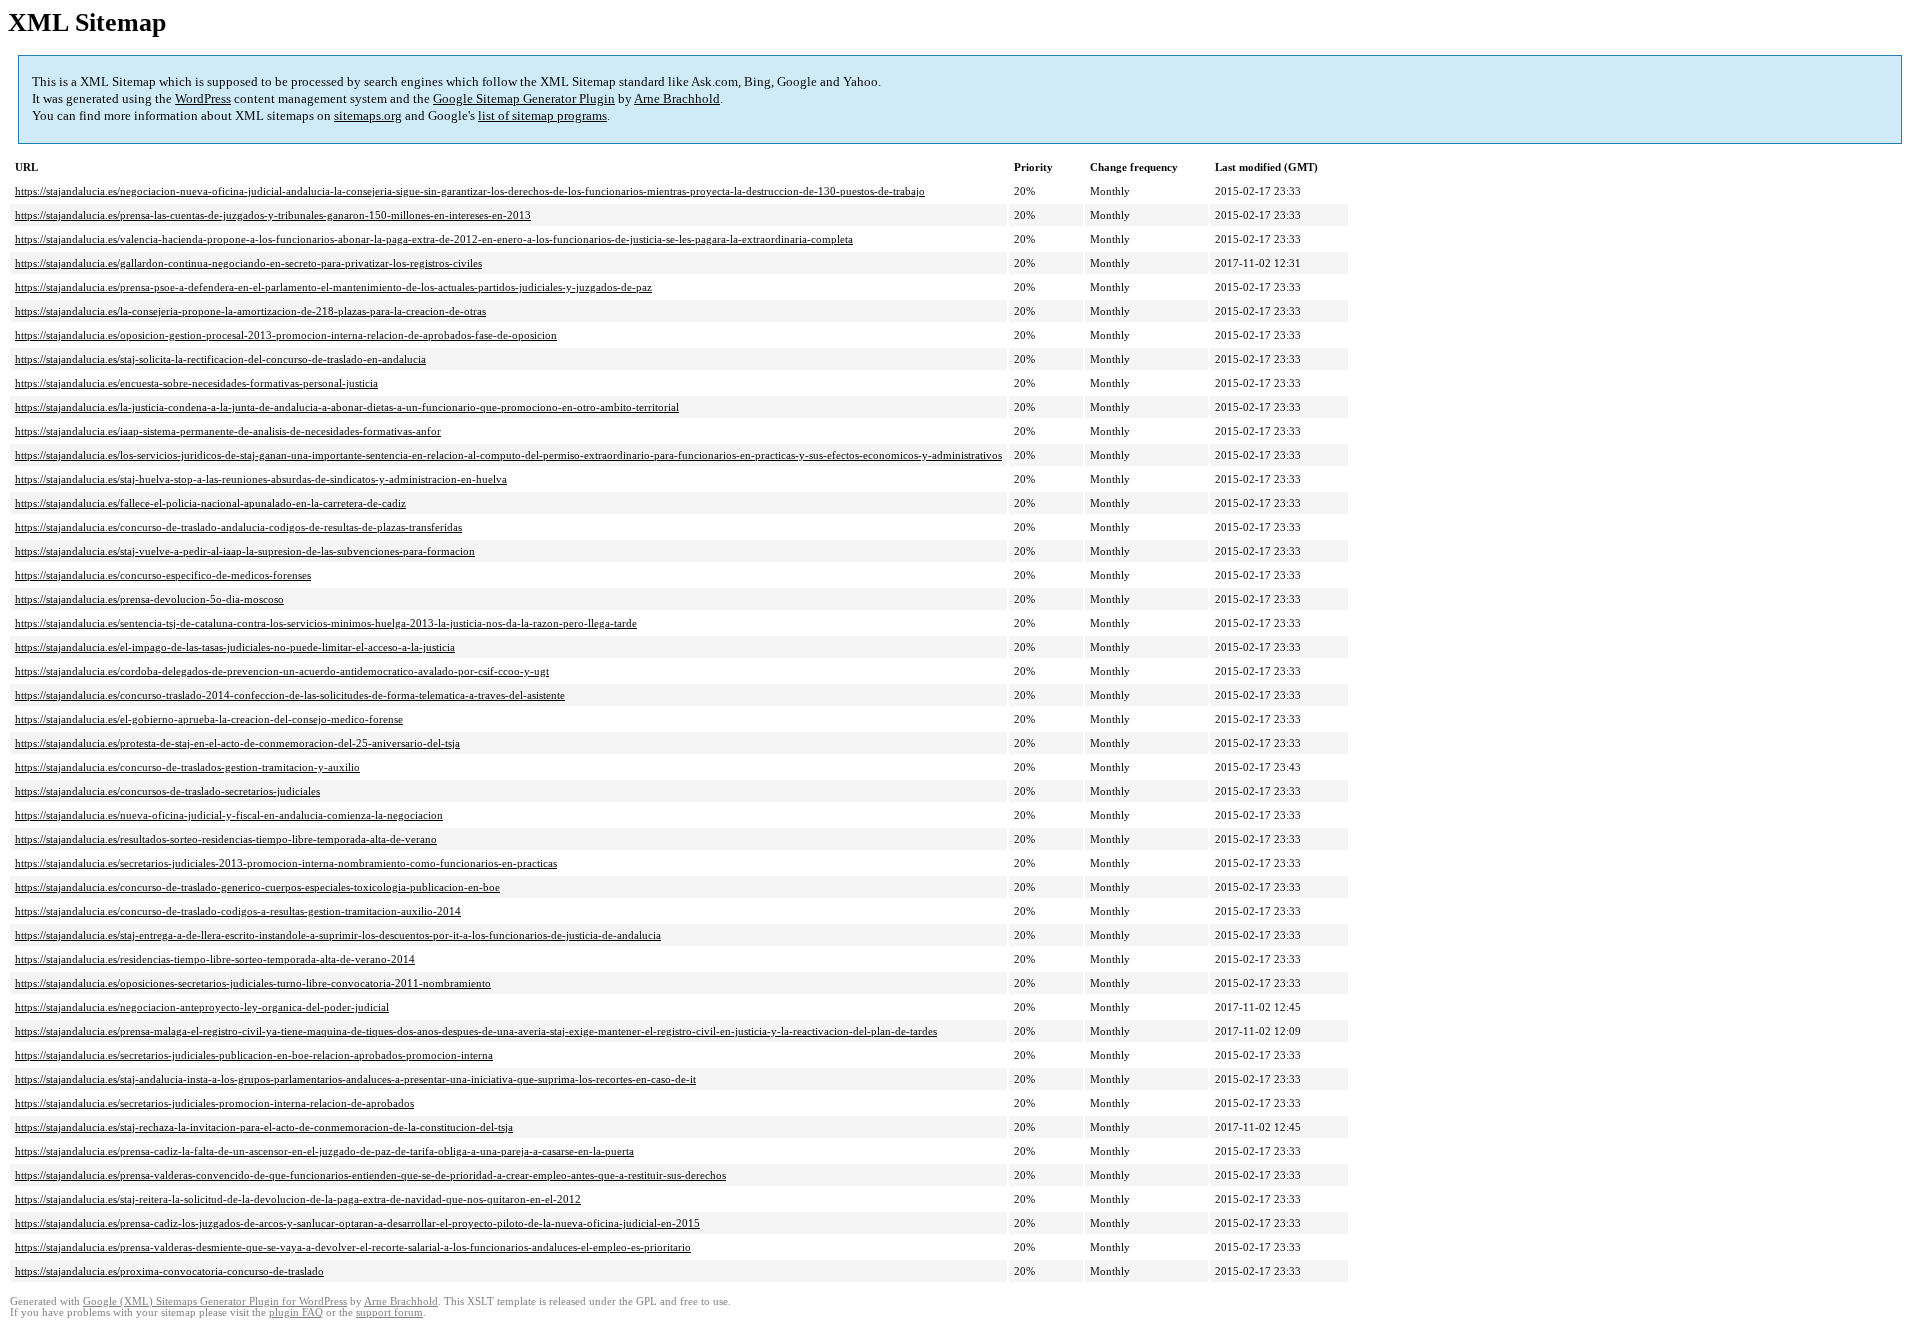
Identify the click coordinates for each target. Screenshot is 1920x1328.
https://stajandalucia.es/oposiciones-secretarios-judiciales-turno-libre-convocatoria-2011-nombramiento (253, 983)
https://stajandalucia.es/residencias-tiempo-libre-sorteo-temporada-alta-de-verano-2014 (215, 959)
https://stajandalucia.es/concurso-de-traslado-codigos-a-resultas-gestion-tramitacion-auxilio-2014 (238, 911)
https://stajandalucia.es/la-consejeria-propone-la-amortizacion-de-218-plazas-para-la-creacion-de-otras (250, 311)
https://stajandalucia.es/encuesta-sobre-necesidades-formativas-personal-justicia (196, 383)
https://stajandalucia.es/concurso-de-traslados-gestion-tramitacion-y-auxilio (187, 767)
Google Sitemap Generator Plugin (524, 98)
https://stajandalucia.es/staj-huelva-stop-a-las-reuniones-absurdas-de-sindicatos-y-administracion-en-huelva (261, 479)
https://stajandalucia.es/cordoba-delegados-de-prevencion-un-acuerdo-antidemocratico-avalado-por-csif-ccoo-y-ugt (282, 671)
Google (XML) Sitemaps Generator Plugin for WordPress (215, 1301)
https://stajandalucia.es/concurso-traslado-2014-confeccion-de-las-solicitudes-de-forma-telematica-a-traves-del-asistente (290, 695)
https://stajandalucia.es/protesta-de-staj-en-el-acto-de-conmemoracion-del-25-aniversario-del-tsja (237, 743)
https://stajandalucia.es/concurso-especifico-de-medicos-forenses (163, 575)
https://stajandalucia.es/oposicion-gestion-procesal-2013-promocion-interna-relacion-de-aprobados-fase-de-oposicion (286, 335)
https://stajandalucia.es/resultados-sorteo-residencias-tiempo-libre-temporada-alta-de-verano (226, 839)
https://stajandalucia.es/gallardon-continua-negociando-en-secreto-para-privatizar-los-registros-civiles (248, 263)
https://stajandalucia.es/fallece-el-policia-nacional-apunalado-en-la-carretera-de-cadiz (210, 503)
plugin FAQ (296, 1312)
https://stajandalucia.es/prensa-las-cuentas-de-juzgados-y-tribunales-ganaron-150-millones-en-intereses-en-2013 (273, 215)
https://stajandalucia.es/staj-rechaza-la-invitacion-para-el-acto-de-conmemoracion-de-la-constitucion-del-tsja (264, 1127)
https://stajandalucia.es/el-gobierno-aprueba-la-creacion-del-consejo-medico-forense (209, 719)
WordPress (203, 98)
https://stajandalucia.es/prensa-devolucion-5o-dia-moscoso (149, 599)
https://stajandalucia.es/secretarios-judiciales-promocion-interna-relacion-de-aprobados (214, 1103)
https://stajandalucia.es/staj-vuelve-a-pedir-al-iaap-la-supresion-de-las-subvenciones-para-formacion (245, 551)
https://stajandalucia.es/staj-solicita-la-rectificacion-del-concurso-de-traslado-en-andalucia (220, 359)
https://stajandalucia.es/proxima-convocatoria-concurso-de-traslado (169, 1271)
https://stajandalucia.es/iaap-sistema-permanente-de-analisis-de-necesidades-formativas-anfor (228, 431)
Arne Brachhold (677, 98)
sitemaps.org (368, 115)
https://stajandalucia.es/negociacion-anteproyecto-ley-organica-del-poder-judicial (202, 1007)
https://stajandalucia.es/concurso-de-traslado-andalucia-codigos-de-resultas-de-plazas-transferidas (238, 527)
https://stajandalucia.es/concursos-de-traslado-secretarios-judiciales (167, 791)
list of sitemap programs (542, 115)
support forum (389, 1312)
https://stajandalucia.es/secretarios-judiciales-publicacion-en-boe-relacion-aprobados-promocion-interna (254, 1055)
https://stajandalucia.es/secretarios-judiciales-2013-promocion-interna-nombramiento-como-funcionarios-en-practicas (286, 863)
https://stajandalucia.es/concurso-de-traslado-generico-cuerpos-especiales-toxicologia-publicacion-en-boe (257, 887)
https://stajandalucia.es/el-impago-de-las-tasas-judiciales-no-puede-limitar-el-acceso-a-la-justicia (235, 647)
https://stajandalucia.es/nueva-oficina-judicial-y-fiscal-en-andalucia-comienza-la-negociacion (229, 815)
